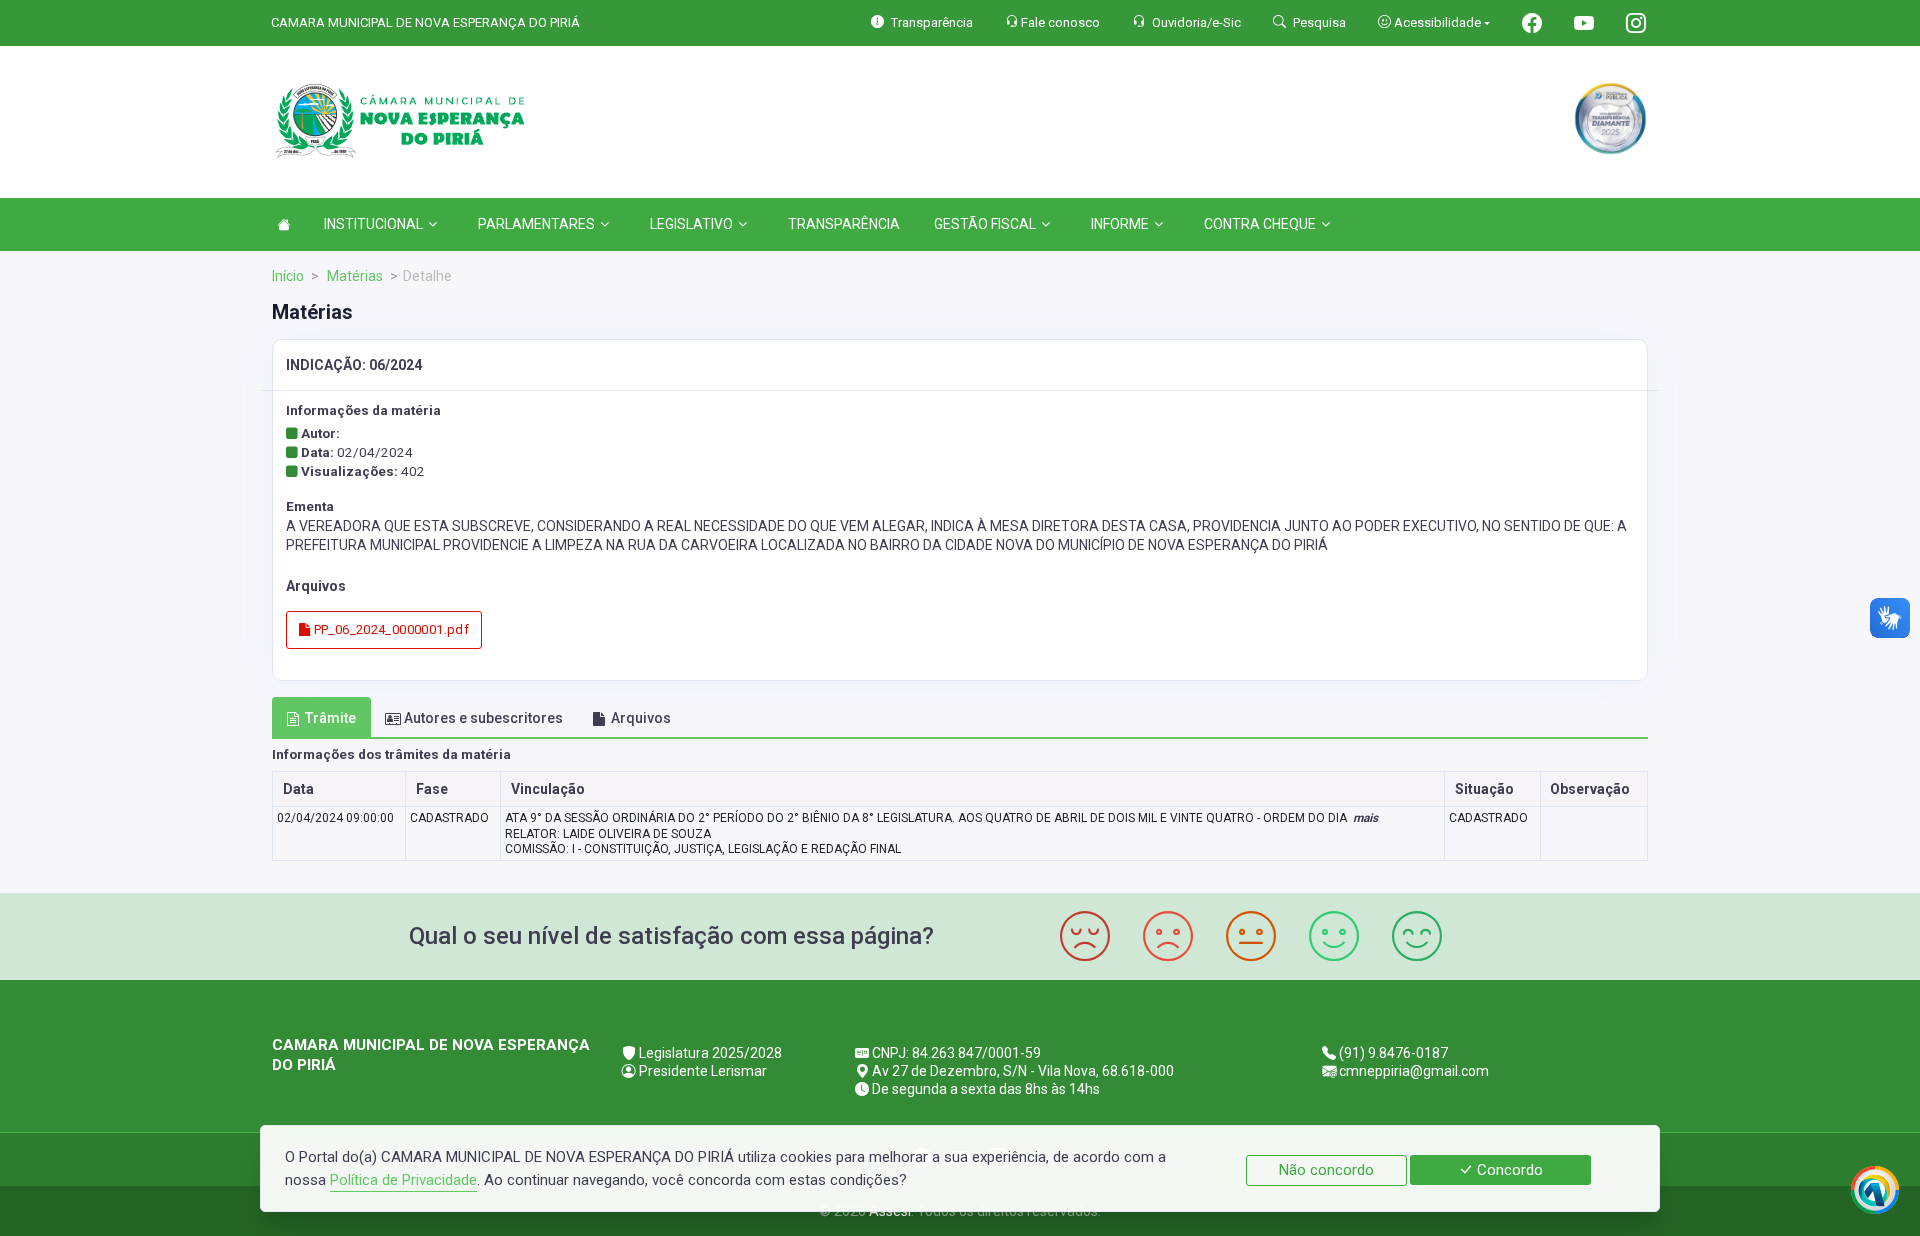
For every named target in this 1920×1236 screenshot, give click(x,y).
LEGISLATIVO (691, 224)
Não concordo (1326, 1170)
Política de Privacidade (403, 1180)
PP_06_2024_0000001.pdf (389, 629)
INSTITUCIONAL (373, 224)
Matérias (353, 276)
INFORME (1120, 224)
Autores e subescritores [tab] (483, 718)
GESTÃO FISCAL (985, 224)
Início (288, 276)
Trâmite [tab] (330, 718)
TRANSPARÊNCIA (844, 224)
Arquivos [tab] (641, 718)
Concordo (1508, 1170)
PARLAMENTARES (536, 224)
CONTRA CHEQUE (1260, 224)
